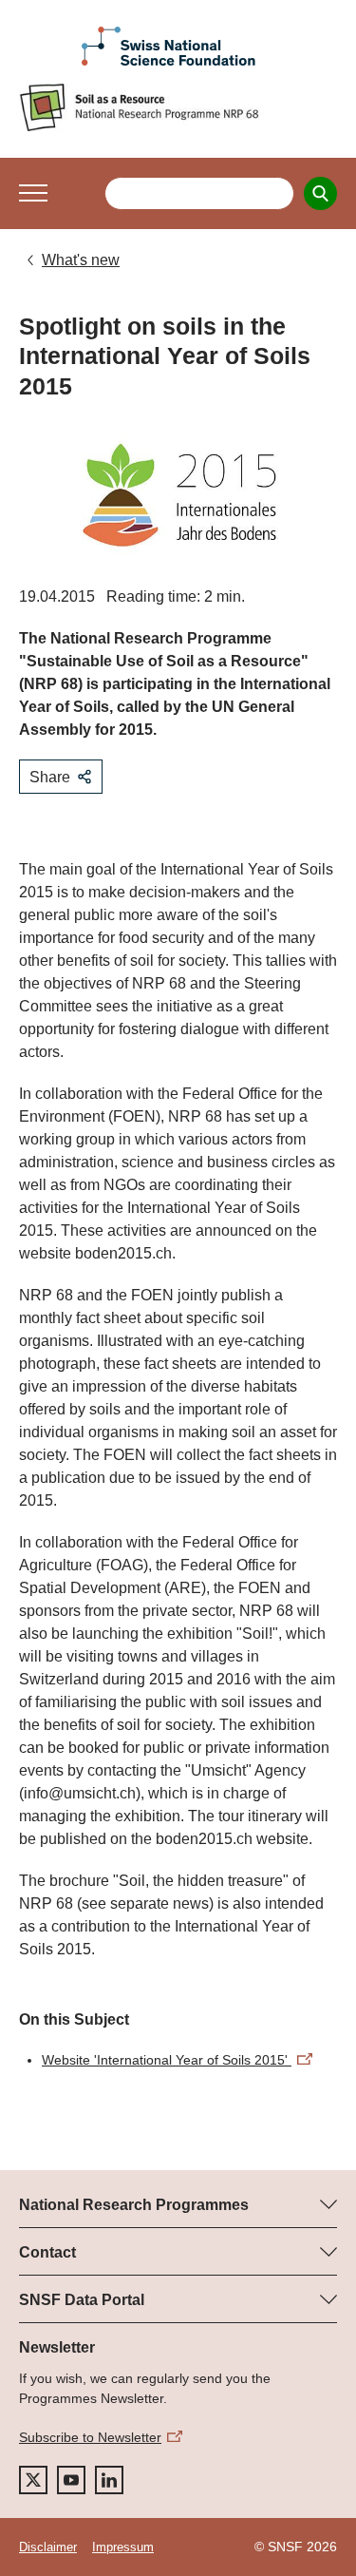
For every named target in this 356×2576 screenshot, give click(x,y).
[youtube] (71, 2480)
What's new (81, 260)
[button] (33, 193)
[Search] (320, 193)
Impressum (123, 2547)
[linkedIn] (109, 2480)
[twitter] (33, 2480)
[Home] (178, 107)
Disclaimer (48, 2547)
